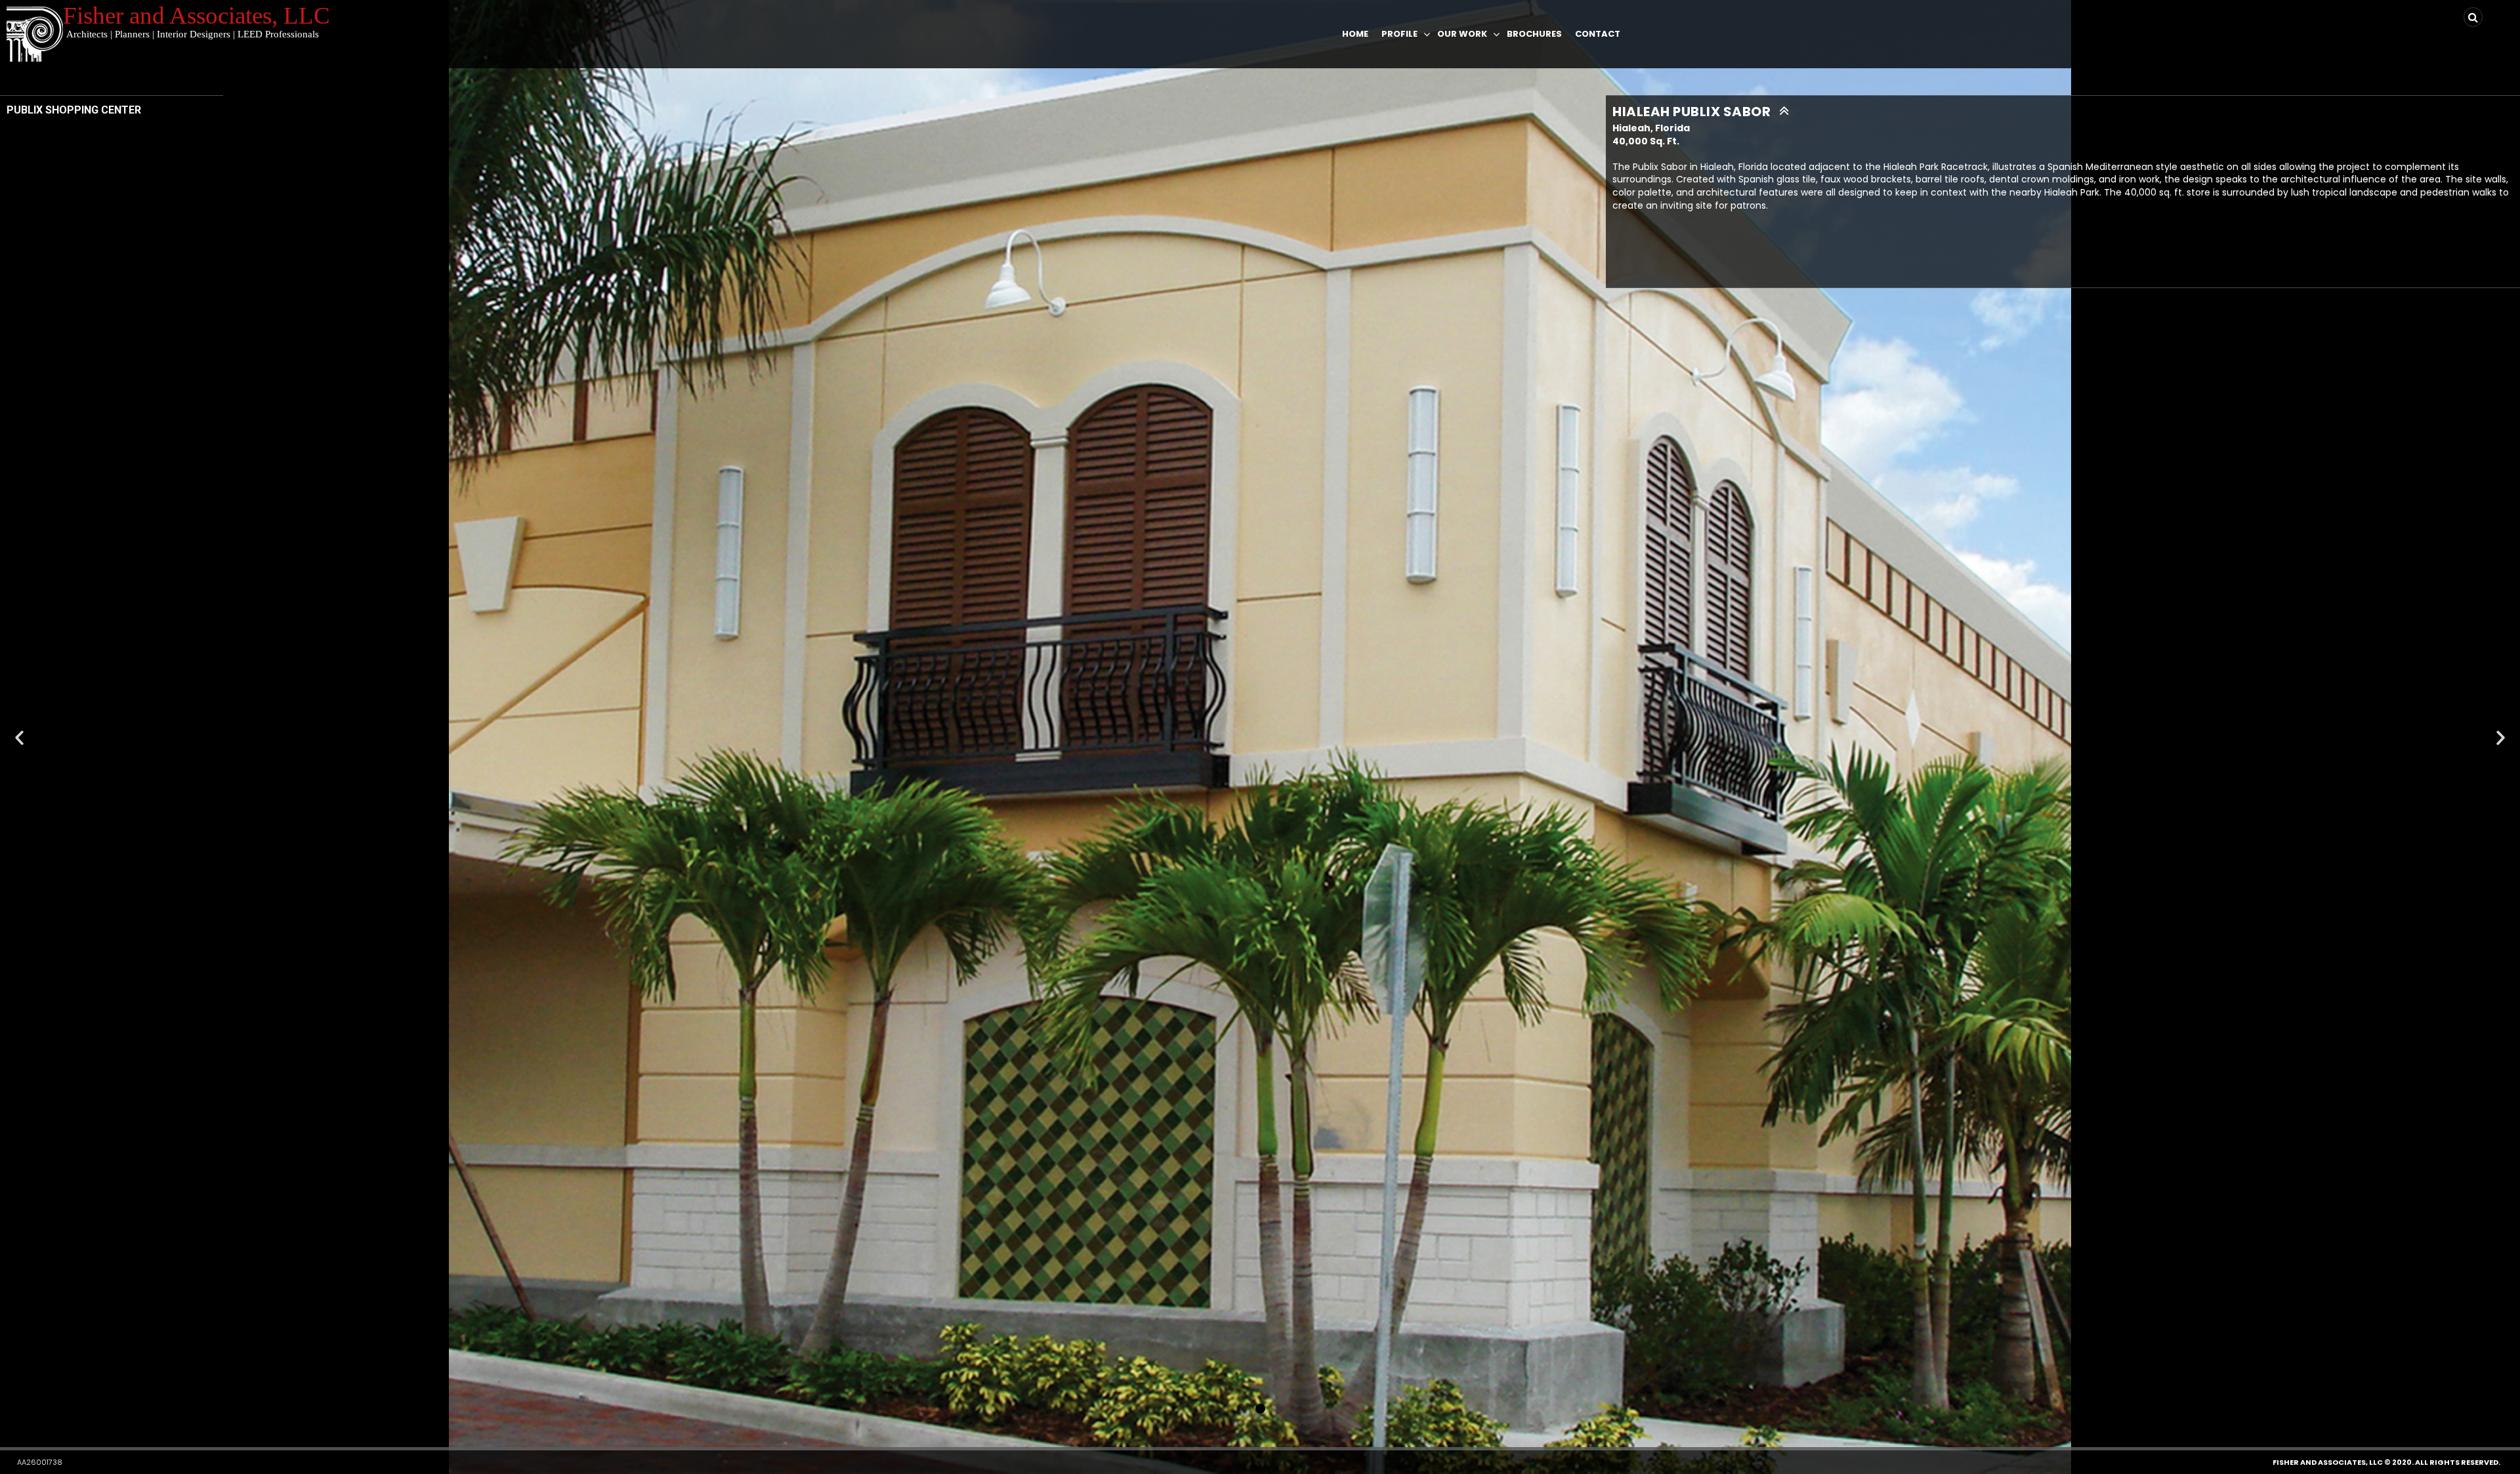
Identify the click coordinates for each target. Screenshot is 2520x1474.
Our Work (1462, 34)
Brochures (1534, 34)
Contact (1598, 34)
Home (1355, 34)
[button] (1243, 1409)
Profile (1399, 34)
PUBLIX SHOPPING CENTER (74, 110)
